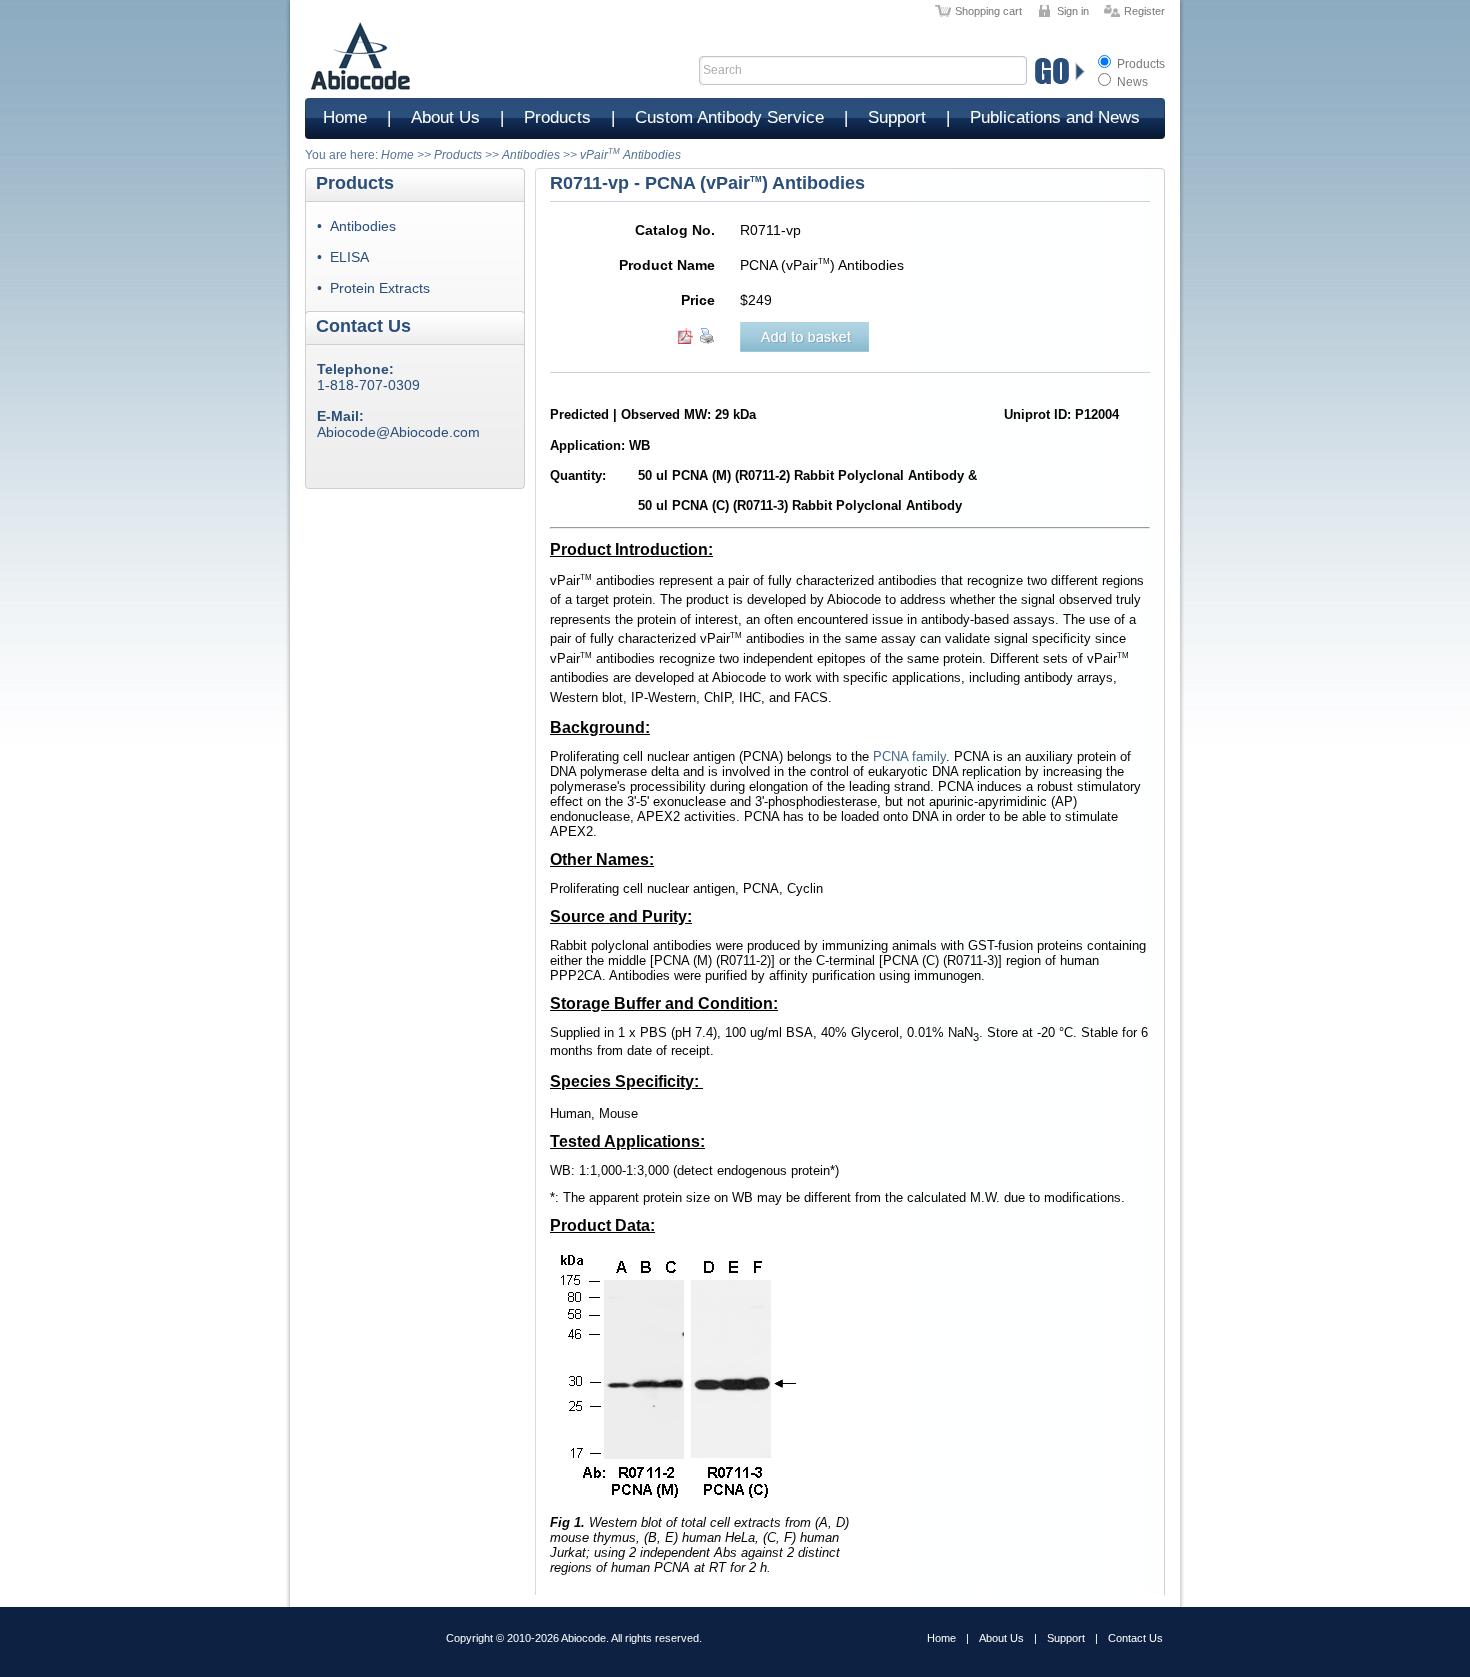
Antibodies (531, 155)
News (1131, 82)
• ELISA (343, 257)
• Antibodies (356, 226)
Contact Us (1135, 1638)
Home (345, 117)
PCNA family (909, 756)
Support (897, 117)
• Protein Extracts (373, 288)
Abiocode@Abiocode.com (398, 432)
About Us (445, 117)
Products (1139, 64)
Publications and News (1055, 117)
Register (1144, 11)
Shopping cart (988, 11)
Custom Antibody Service (729, 117)
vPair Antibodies (630, 155)
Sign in (1073, 11)
